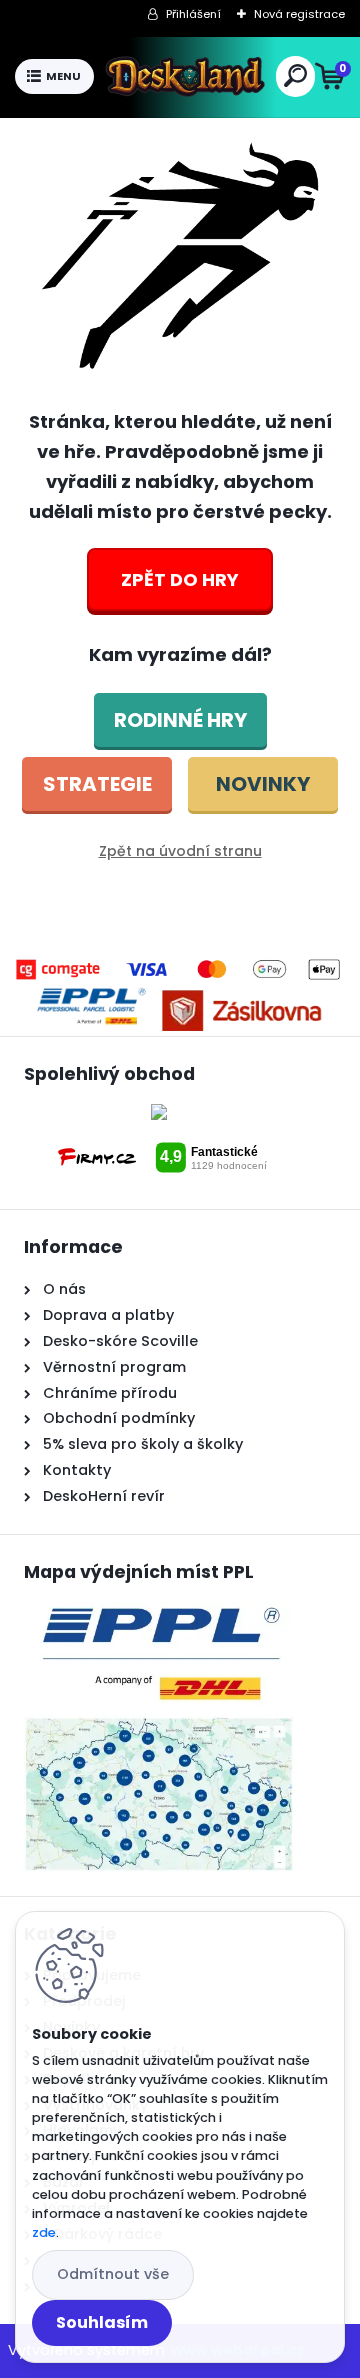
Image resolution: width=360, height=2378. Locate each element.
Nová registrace (299, 14)
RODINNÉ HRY (180, 720)
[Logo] (185, 77)
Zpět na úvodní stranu (180, 851)
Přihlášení (193, 14)
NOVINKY (263, 784)
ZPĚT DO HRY (180, 579)
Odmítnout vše (113, 2274)
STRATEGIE (97, 784)
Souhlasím (102, 2322)
